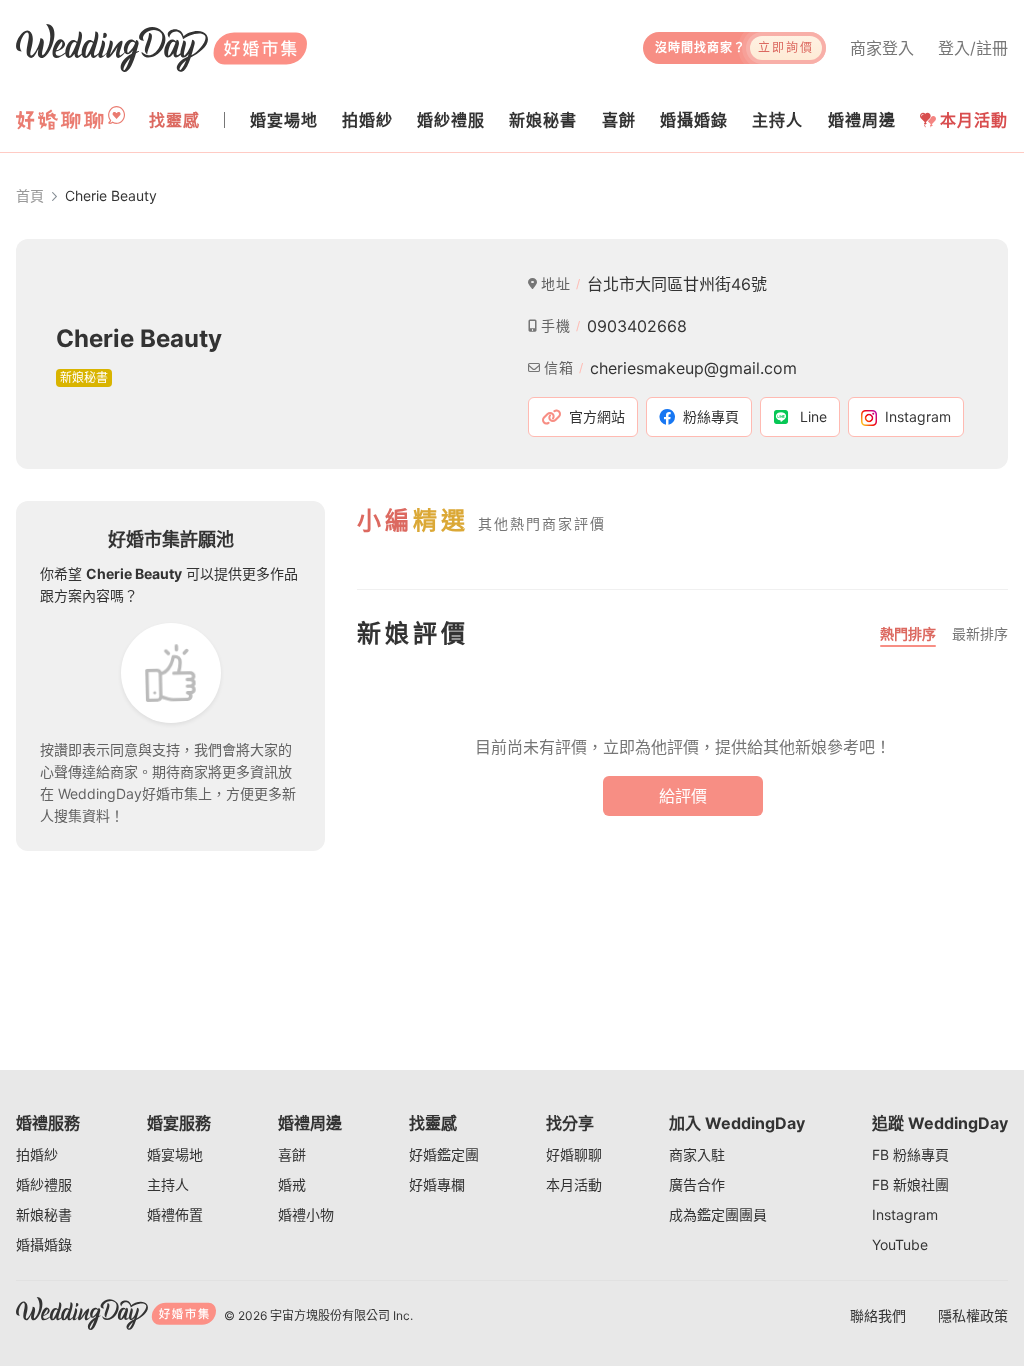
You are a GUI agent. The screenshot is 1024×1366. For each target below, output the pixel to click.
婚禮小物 (306, 1214)
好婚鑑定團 (444, 1154)
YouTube (900, 1244)
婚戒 (292, 1184)
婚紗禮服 (44, 1184)
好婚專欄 (437, 1184)
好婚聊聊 (574, 1154)
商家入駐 (697, 1154)
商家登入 (882, 48)
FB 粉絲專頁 (910, 1154)
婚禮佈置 (175, 1214)
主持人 (168, 1184)
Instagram (905, 1214)
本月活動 (974, 120)
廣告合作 (697, 1184)
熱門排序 (908, 633)
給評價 (683, 796)
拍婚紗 (37, 1154)
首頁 (30, 195)
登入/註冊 (973, 48)
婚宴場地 (175, 1154)
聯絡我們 (878, 1315)
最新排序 (980, 633)
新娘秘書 (44, 1214)
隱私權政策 (973, 1315)
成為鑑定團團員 (718, 1214)
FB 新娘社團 (910, 1184)
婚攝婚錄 (44, 1244)
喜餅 (292, 1154)
